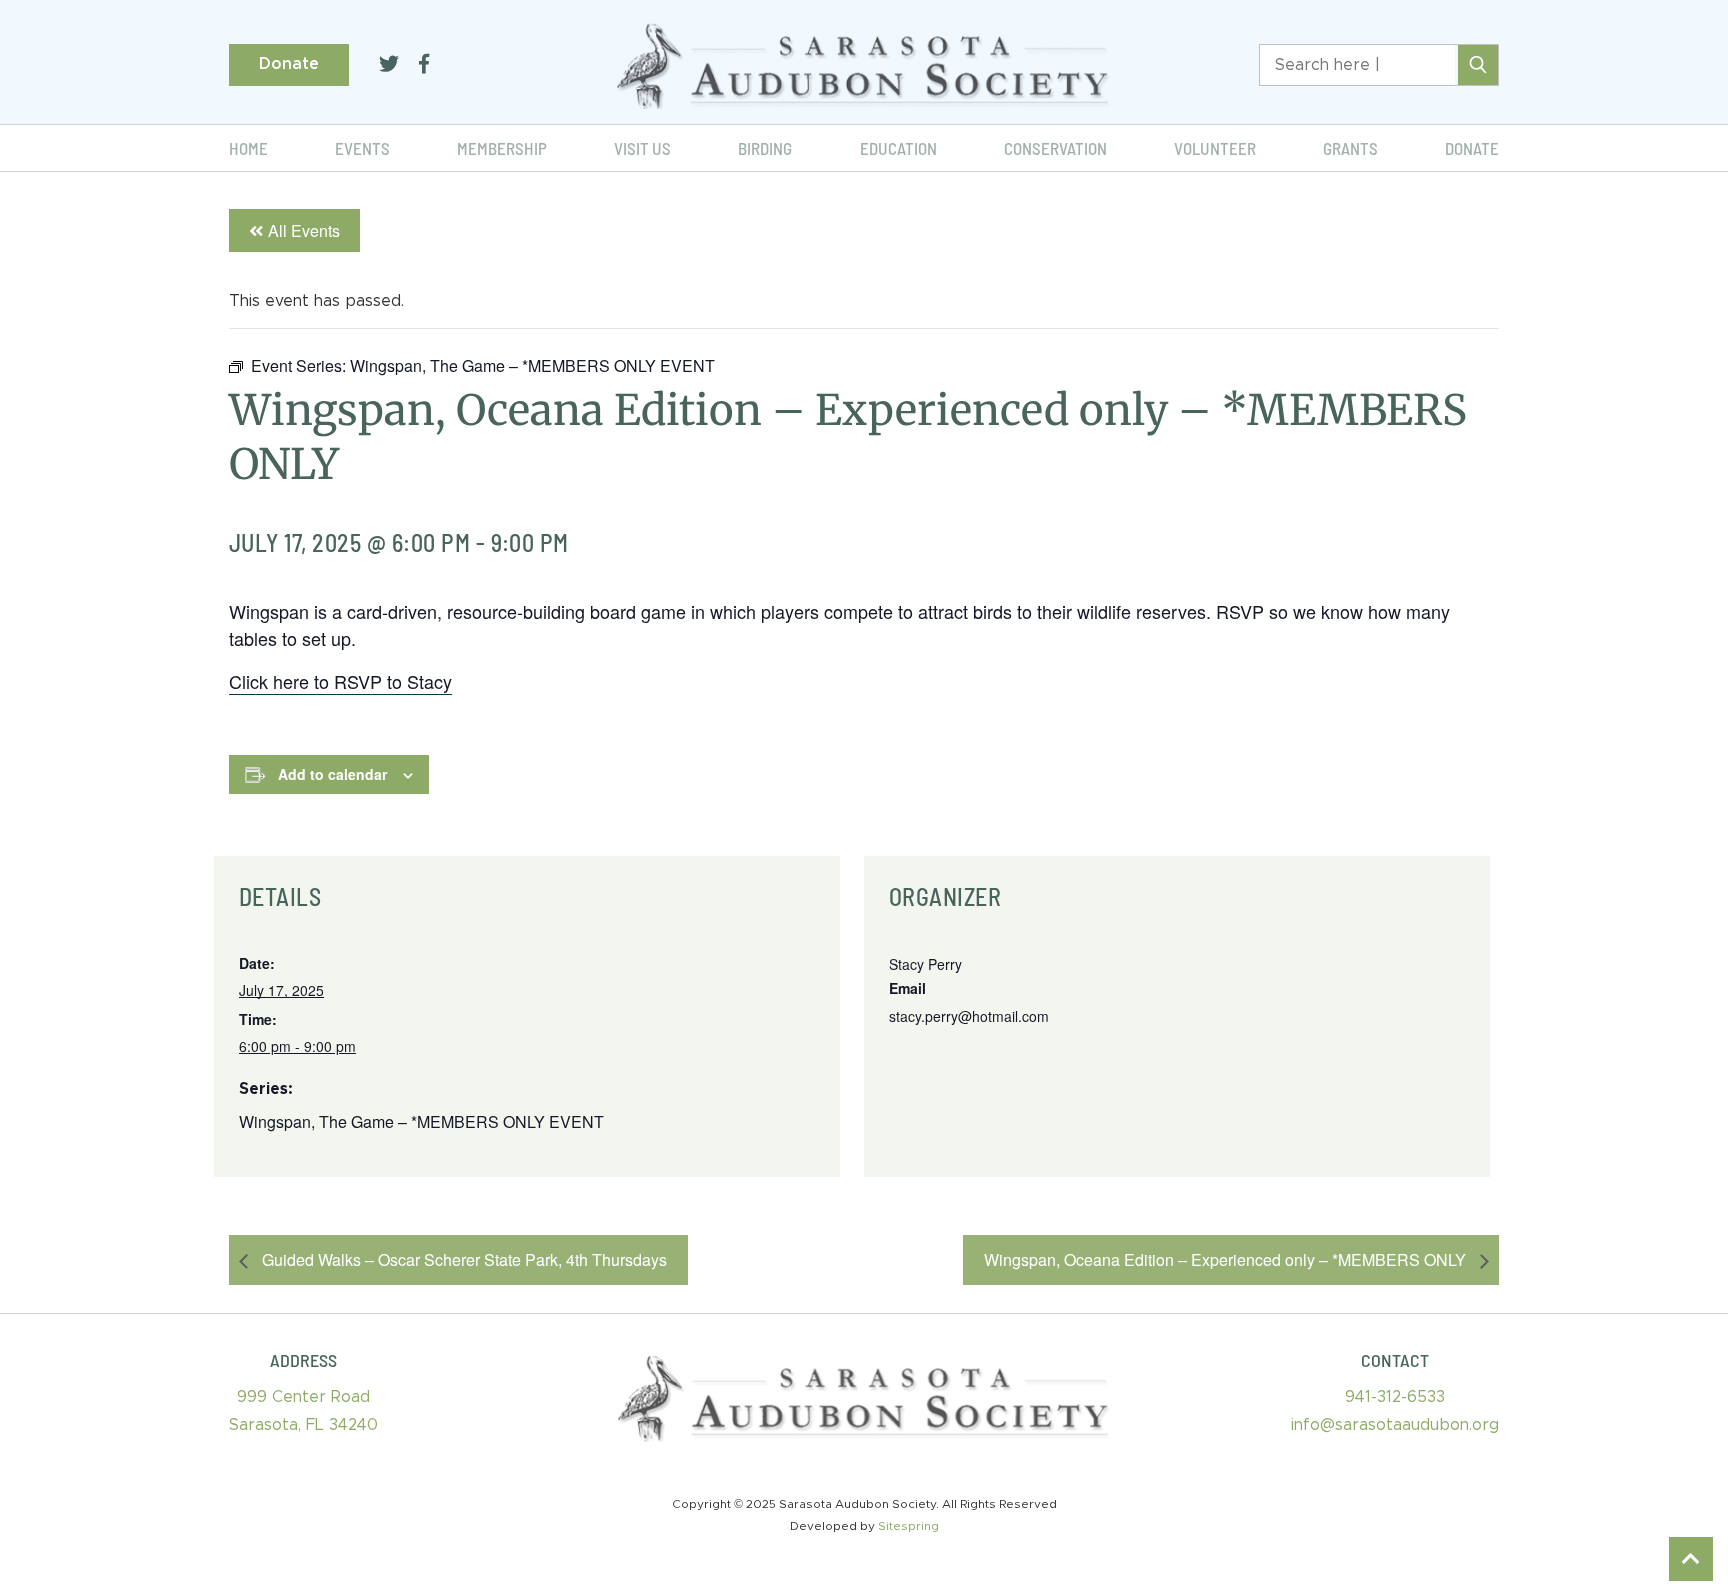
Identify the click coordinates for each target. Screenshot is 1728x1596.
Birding (765, 148)
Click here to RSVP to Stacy (340, 681)
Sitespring (908, 1526)
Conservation (1055, 148)
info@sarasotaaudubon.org (1395, 1425)
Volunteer (1215, 148)
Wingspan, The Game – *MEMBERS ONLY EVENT (421, 1121)
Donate (289, 64)
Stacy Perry (925, 964)
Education (898, 148)
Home (248, 148)
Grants (1350, 148)
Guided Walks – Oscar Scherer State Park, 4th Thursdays (462, 1259)
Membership (502, 148)
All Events (304, 230)
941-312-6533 (1395, 1397)
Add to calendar (332, 774)
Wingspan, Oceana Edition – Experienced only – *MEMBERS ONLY (1227, 1259)
